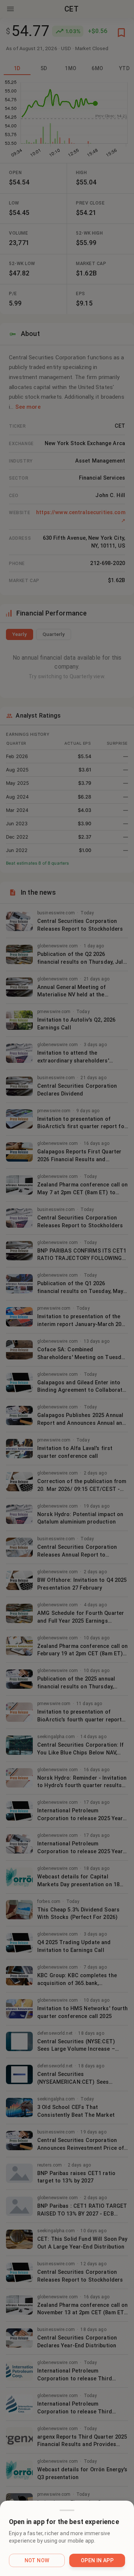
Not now (37, 2560)
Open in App (97, 2560)
